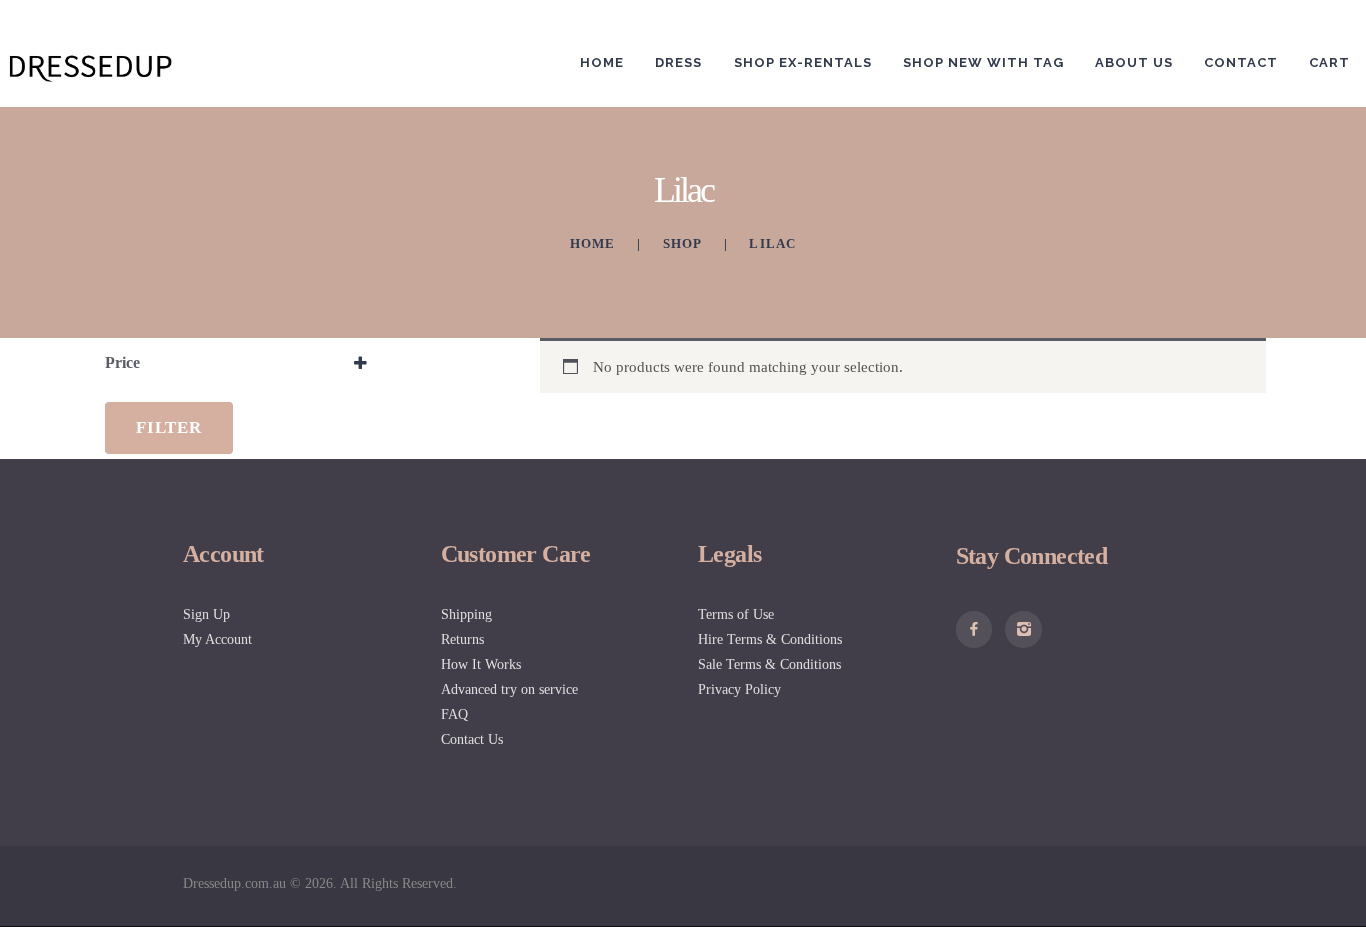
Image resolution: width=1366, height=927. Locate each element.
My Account (217, 639)
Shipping (466, 614)
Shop (683, 243)
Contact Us (472, 739)
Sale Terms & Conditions (769, 664)
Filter (169, 427)
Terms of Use (736, 614)
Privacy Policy (739, 689)
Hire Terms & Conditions (770, 639)
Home (593, 243)
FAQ (454, 714)
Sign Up (206, 614)
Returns (462, 639)
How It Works (481, 664)
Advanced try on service (509, 689)
